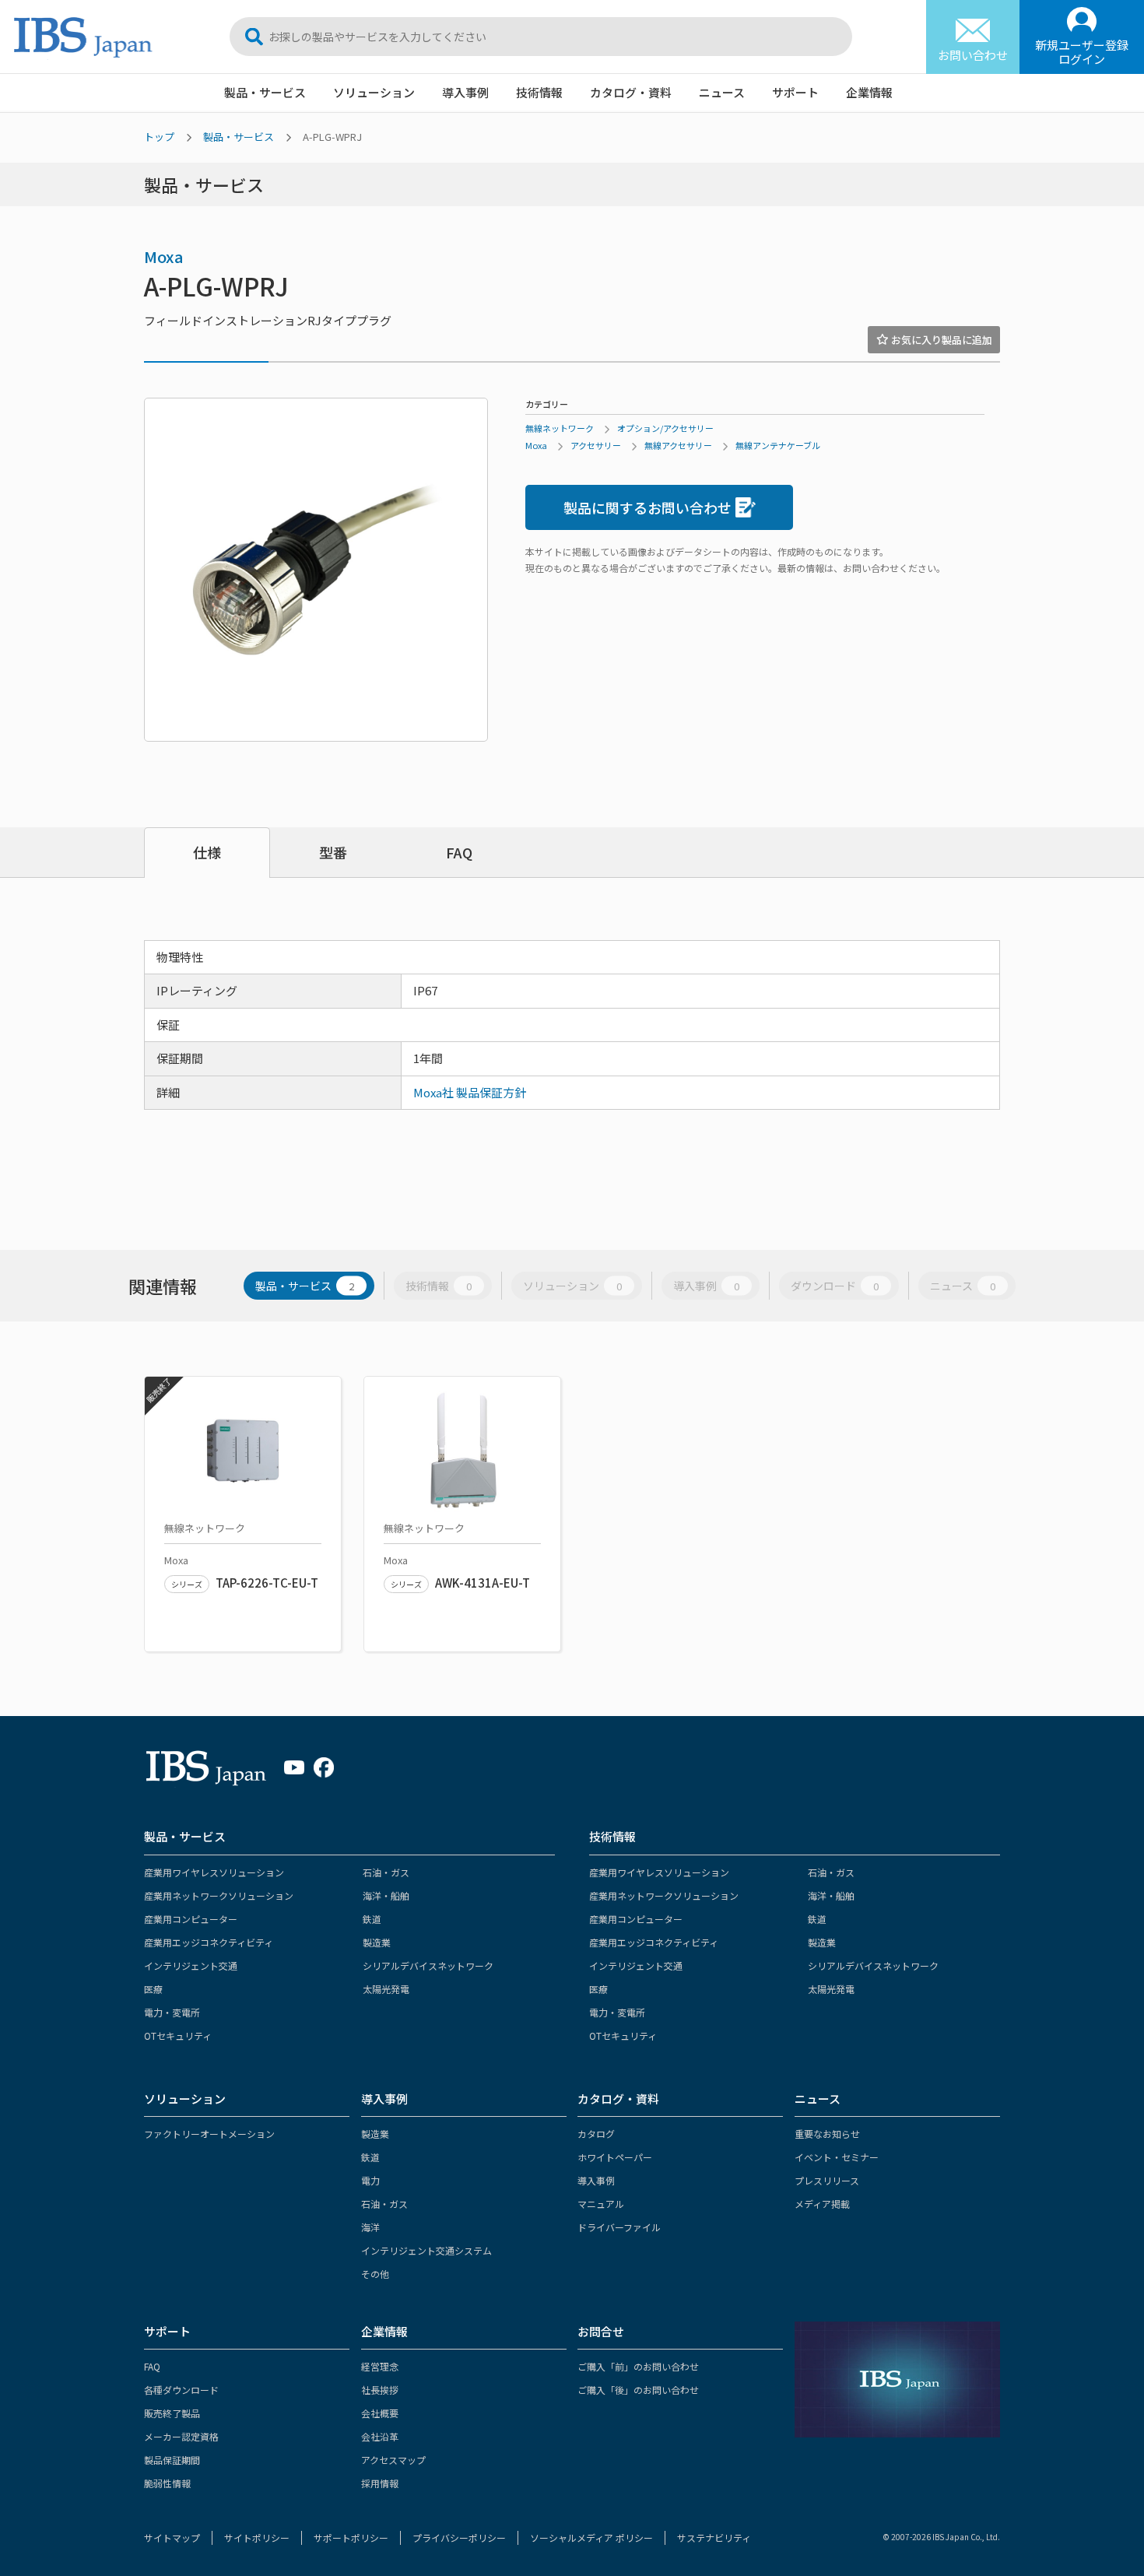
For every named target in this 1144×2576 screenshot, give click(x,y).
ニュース (722, 92)
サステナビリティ (714, 2537)
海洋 (370, 2227)
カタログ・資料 (631, 92)
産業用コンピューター (191, 1919)
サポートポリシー (351, 2537)
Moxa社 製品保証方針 (470, 1092)
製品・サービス (265, 92)
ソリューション (374, 92)
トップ (159, 137)
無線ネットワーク (560, 428)
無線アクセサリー (678, 445)
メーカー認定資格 (181, 2436)
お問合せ (601, 2331)
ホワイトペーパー (615, 2157)
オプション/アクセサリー (665, 428)
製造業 (377, 1942)
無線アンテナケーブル (778, 445)
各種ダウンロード (181, 2390)
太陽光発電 (386, 1989)
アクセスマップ (393, 2460)
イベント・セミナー (837, 2157)
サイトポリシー (257, 2537)
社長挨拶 (380, 2390)
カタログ (596, 2134)
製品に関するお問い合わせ (647, 507)
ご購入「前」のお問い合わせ (638, 2366)
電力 (370, 2180)
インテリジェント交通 (191, 1965)
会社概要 (380, 2413)
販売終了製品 (172, 2413)
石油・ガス (386, 1872)
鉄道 (372, 1919)
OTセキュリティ (178, 2036)
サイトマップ (172, 2537)
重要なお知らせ (827, 2134)
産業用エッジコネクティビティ (209, 1942)
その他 (375, 2274)
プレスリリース (827, 2180)
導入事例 (465, 92)
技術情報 (539, 92)
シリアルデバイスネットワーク (428, 1965)
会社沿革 (380, 2436)
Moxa (164, 256)
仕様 (207, 852)
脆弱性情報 (167, 2483)
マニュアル (601, 2204)
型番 (333, 852)
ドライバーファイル (619, 2227)
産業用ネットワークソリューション (219, 1895)
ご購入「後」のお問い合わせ (638, 2390)
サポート (795, 92)
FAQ (459, 852)
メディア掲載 (822, 2204)
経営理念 (380, 2366)
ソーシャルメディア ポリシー (591, 2537)
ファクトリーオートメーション (209, 2134)
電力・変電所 (172, 2012)
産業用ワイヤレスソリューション (214, 1872)
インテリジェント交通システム (426, 2250)
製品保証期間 (172, 2460)
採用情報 (380, 2483)
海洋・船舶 (386, 1895)
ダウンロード (835, 1286)
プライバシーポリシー (459, 2537)
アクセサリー (596, 445)
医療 (153, 1989)
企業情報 (869, 92)
